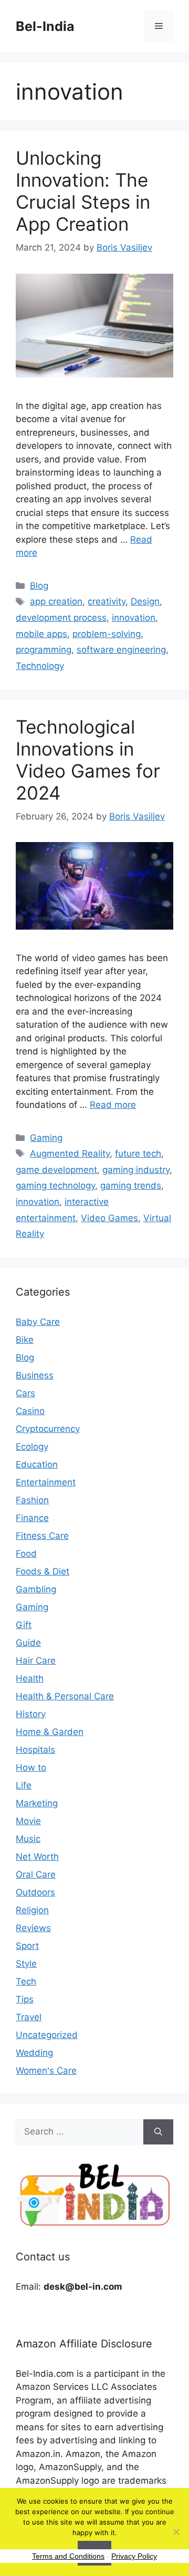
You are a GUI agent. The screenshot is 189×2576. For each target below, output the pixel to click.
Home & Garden (50, 1732)
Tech (26, 1981)
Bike (25, 1340)
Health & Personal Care (65, 1696)
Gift (24, 1625)
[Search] (158, 2132)
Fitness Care (42, 1536)
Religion (32, 1910)
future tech (138, 1154)
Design (145, 601)
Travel (29, 2017)
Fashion (32, 1500)
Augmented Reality (70, 1154)
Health (30, 1678)
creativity (107, 601)
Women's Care (46, 2071)
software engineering (121, 650)
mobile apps (41, 634)
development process (61, 618)
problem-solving (107, 634)
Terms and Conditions (68, 2556)
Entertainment (46, 1482)
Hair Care (36, 1661)
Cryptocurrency (48, 1429)
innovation (134, 618)
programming (44, 650)
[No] (176, 2532)
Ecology (32, 1447)
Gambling (36, 1589)
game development (56, 1170)
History (31, 1714)
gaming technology (55, 1185)
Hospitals (35, 1750)
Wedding (34, 2053)
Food (26, 1554)
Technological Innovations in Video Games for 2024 (88, 760)
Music (28, 1839)
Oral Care (36, 1874)
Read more (113, 1105)
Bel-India (45, 26)
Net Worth (37, 1857)
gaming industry (136, 1170)
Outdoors (35, 1892)
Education (37, 1464)
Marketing (37, 1803)
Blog (39, 586)
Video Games (109, 1218)
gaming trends (131, 1185)
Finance (32, 1518)
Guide (28, 1643)
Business (35, 1375)
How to (31, 1767)
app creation (56, 601)
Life (24, 1785)
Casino (30, 1411)
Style (26, 1964)
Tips (25, 1999)
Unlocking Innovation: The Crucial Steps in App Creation (83, 191)
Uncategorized (47, 2035)
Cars (25, 1393)
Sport (27, 1946)
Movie (28, 1821)
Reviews (33, 1928)
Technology (40, 666)
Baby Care (38, 1322)
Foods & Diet (43, 1571)
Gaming (46, 1138)
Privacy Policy (134, 2556)
